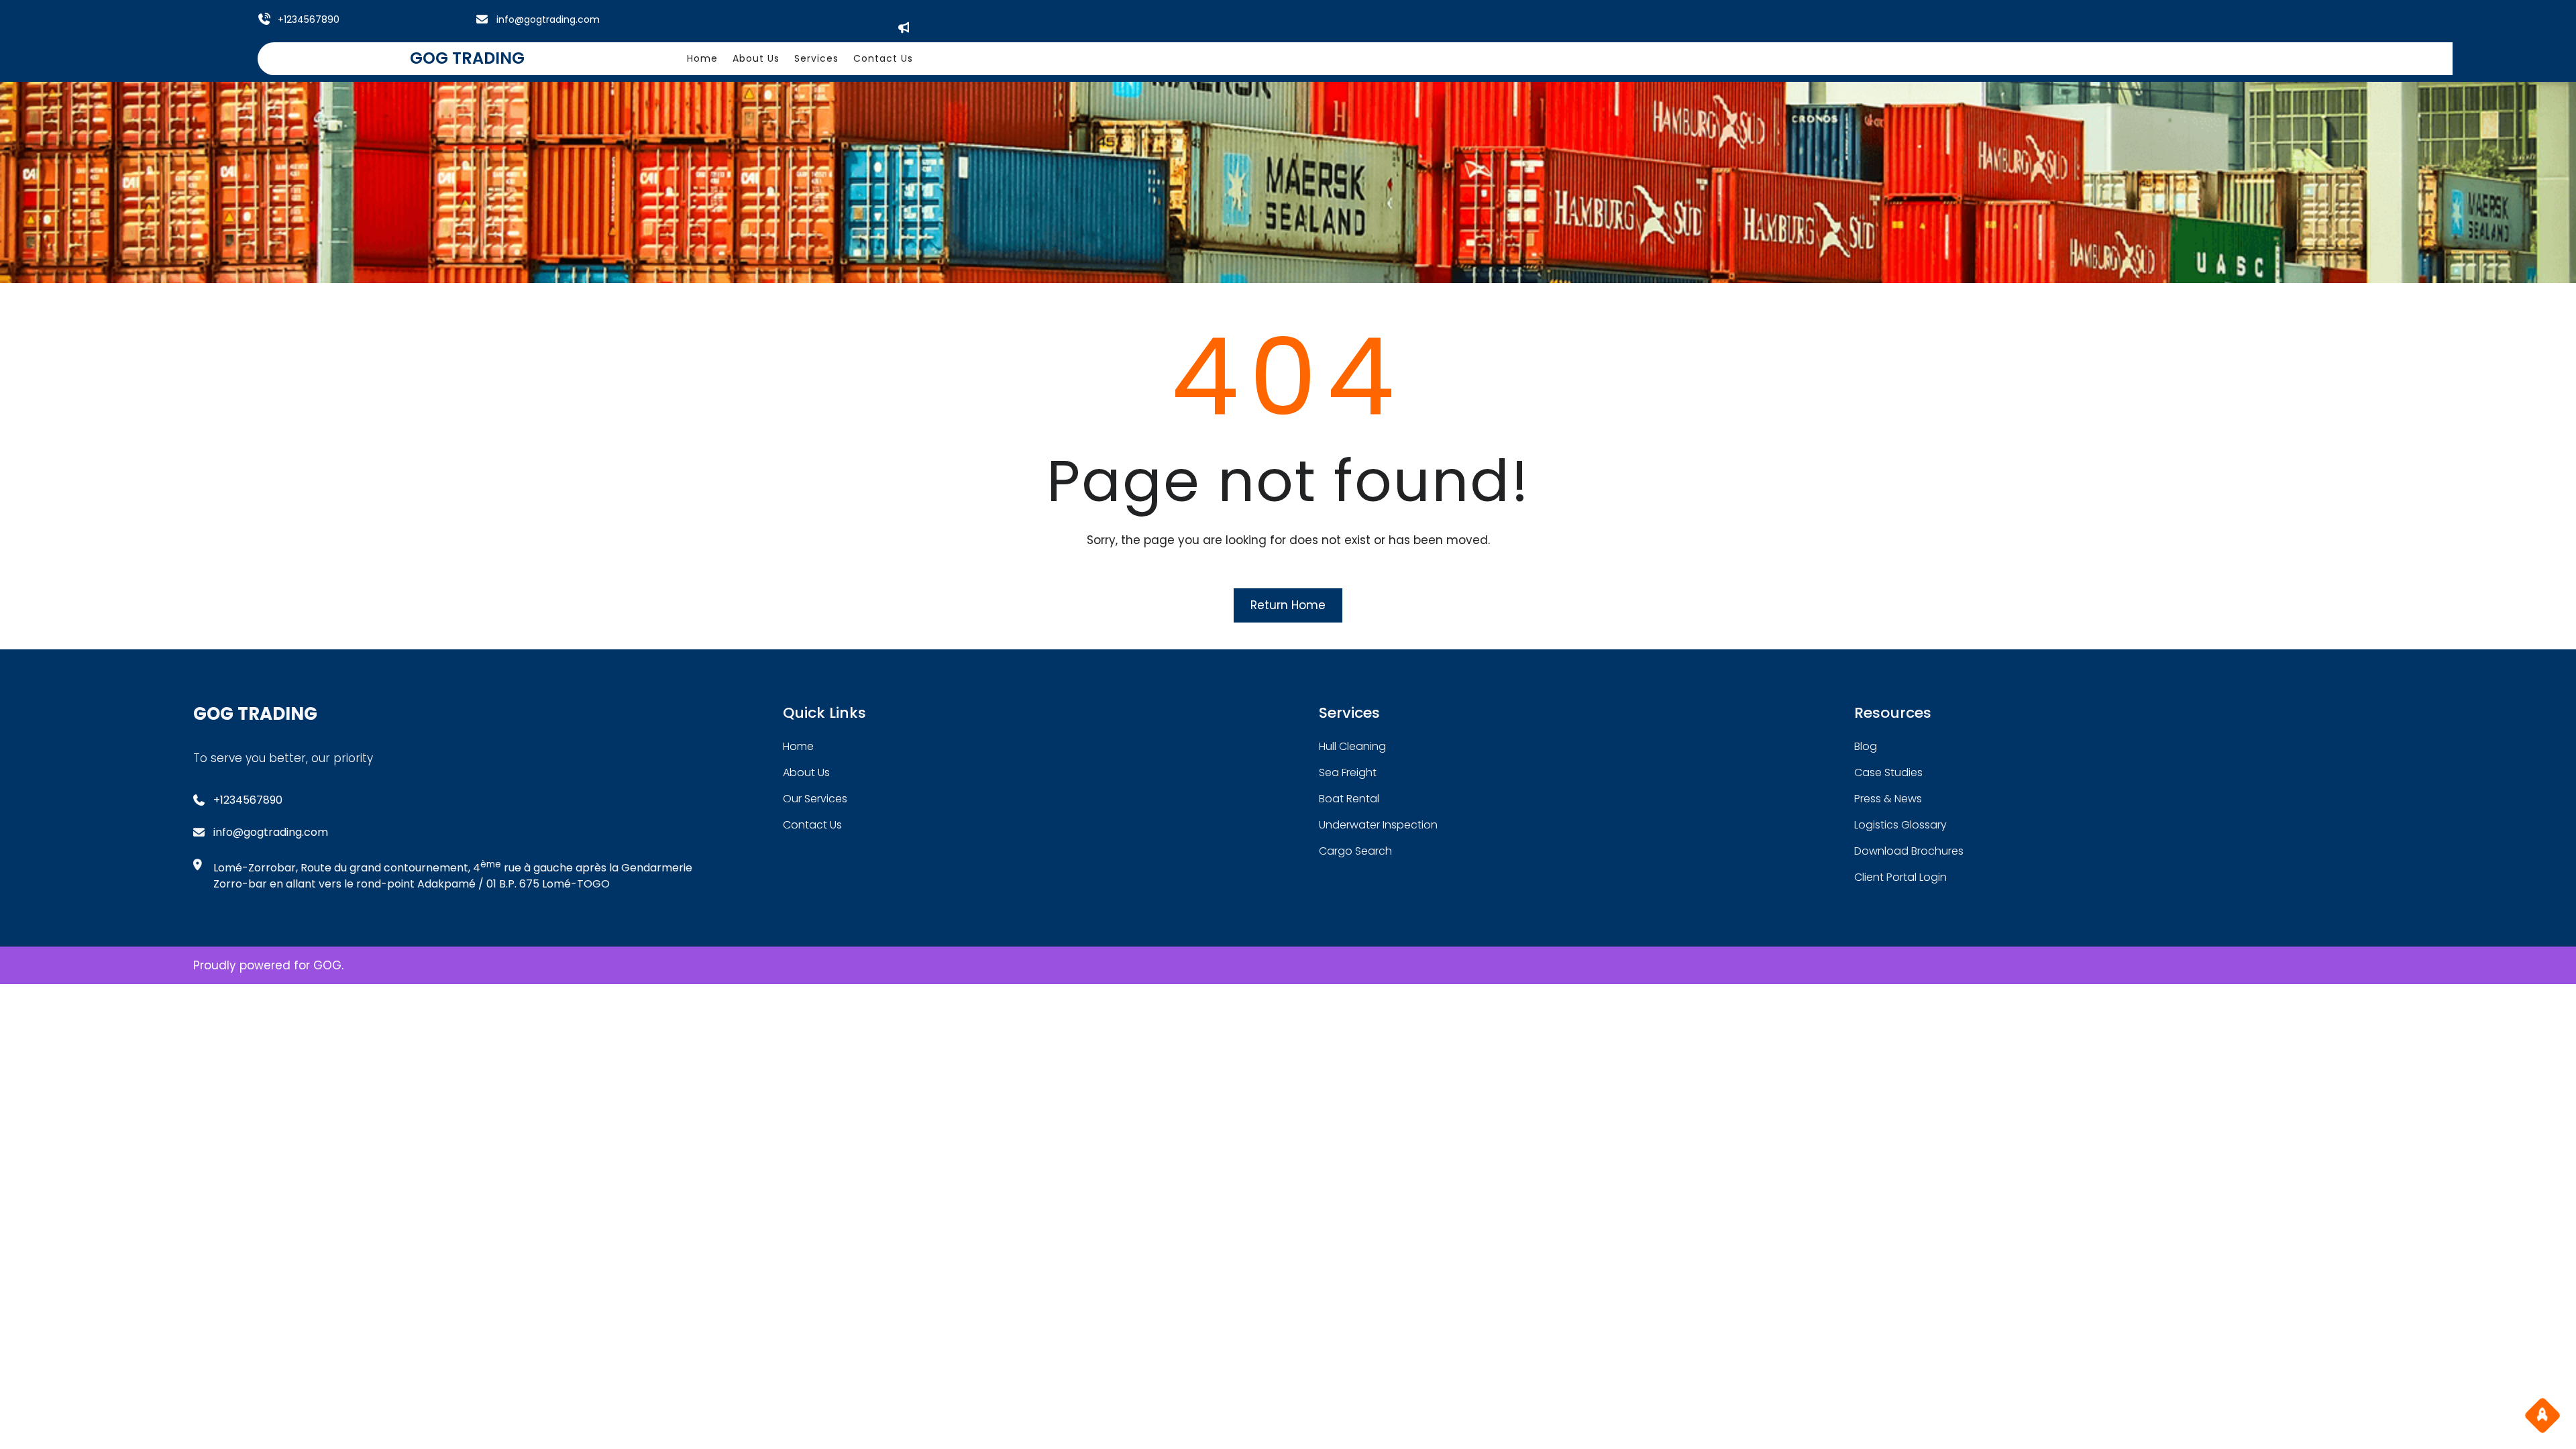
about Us (806, 772)
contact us (812, 825)
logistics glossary (1900, 825)
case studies (1888, 772)
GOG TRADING (467, 58)
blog (1866, 746)
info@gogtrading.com (548, 19)
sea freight (1348, 772)
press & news (1888, 799)
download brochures (1909, 851)
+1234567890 (309, 19)
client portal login (1900, 877)
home (798, 746)
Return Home (1288, 605)
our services (815, 799)
